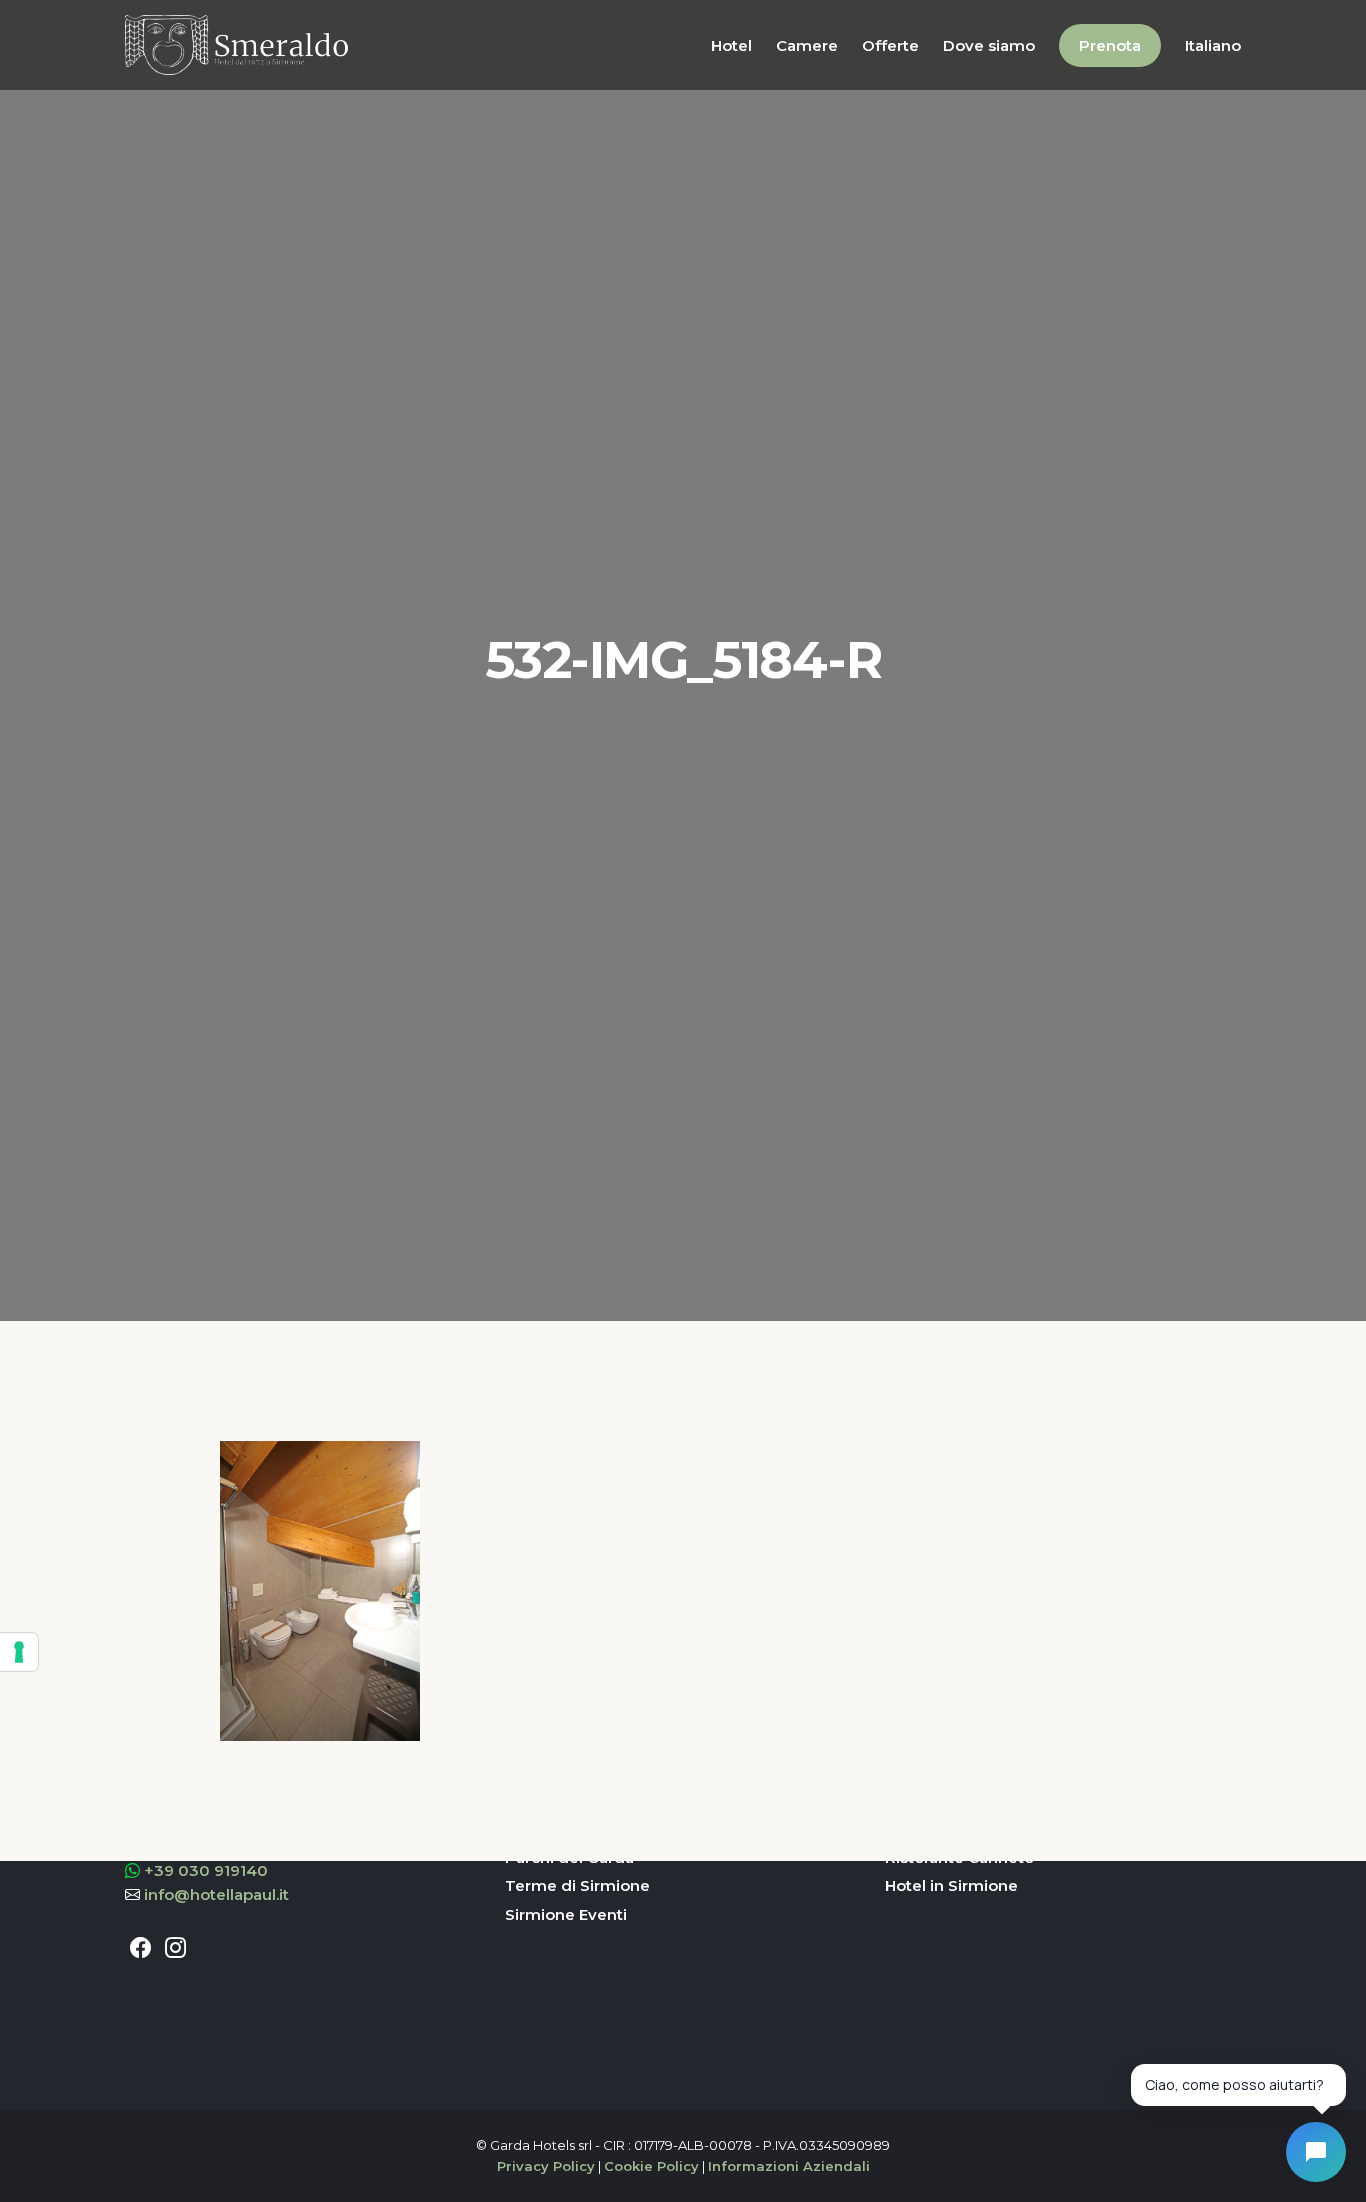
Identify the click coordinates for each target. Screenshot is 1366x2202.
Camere (807, 45)
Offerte (890, 45)
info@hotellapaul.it (216, 1894)
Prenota (1110, 45)
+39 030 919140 (206, 1870)
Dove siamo (989, 45)
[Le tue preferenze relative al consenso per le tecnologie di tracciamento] (19, 1652)
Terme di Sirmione (577, 1885)
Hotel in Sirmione (951, 1885)
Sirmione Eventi (566, 1914)
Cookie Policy (651, 2166)
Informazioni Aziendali (789, 2166)
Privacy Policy (546, 2166)
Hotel (731, 45)
